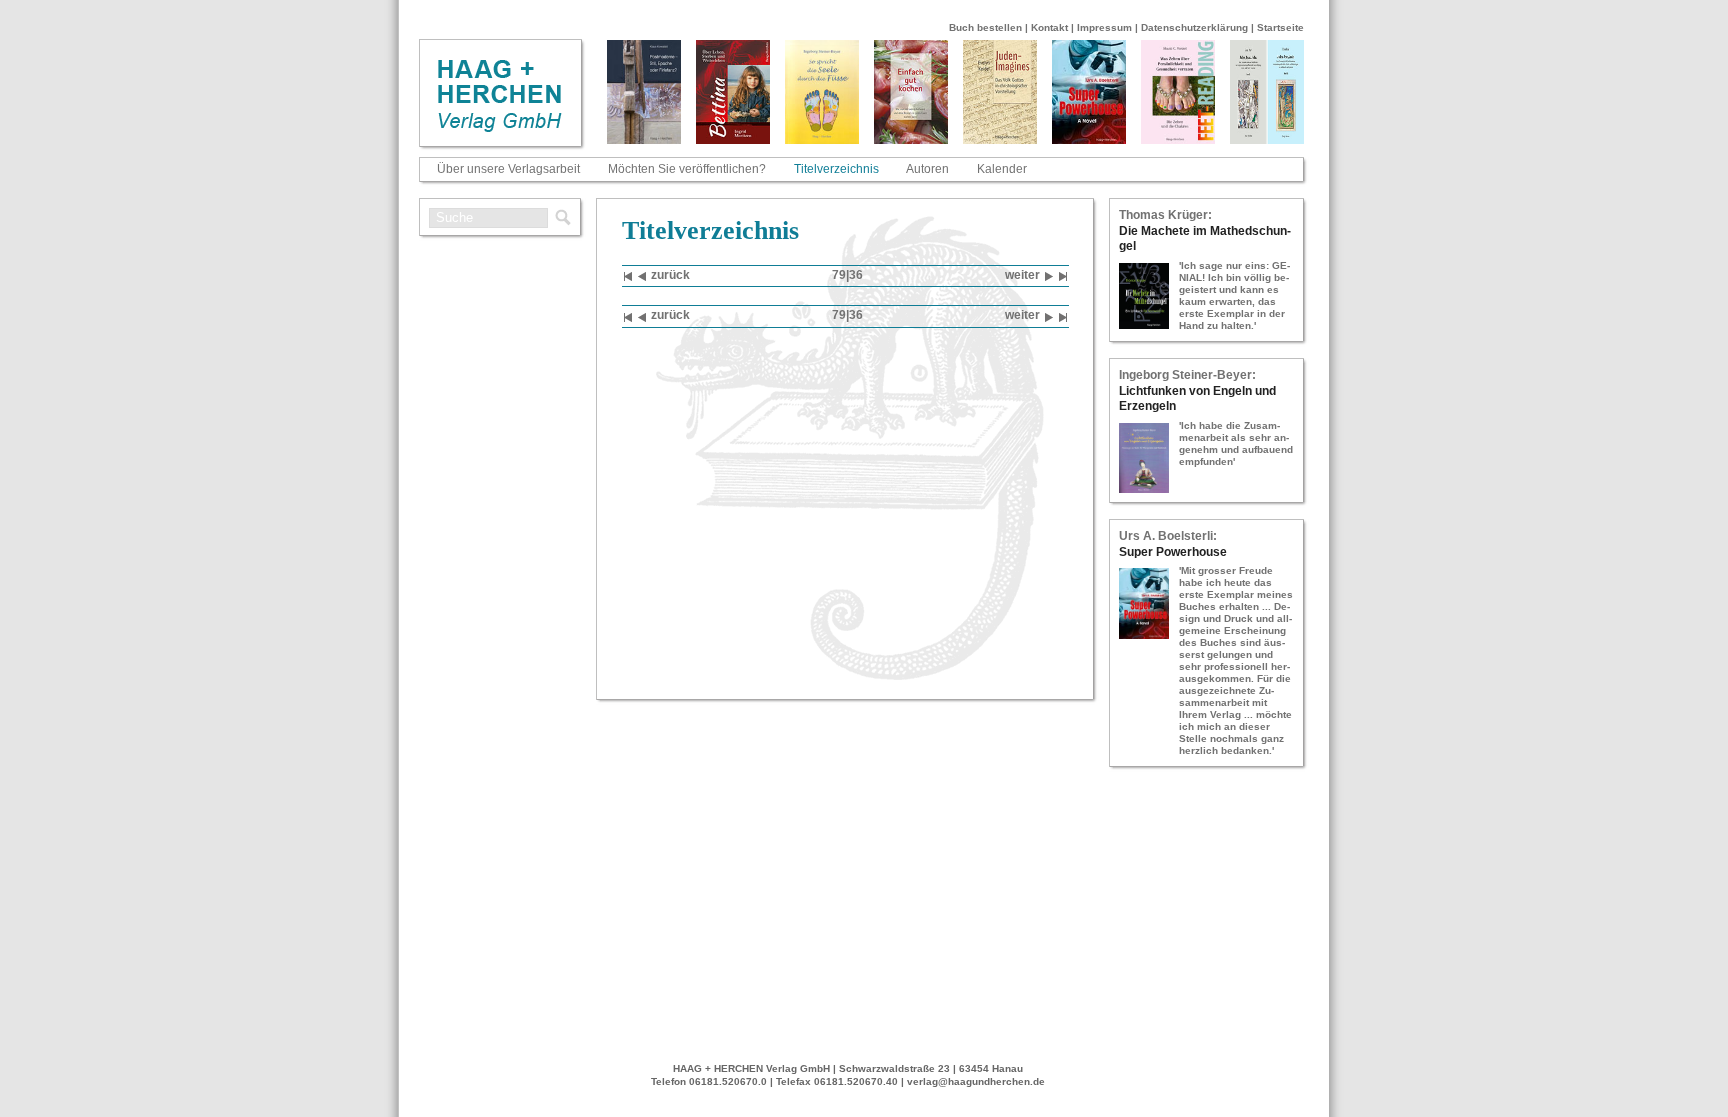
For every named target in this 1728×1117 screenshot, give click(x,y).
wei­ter (1022, 275)
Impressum (1104, 27)
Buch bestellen (985, 27)
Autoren (927, 169)
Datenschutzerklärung (1194, 27)
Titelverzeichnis (836, 169)
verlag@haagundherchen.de (976, 1081)
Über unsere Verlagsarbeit (508, 169)
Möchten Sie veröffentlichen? (687, 169)
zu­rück (670, 275)
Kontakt (1049, 27)
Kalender (1002, 169)
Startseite (1280, 27)
